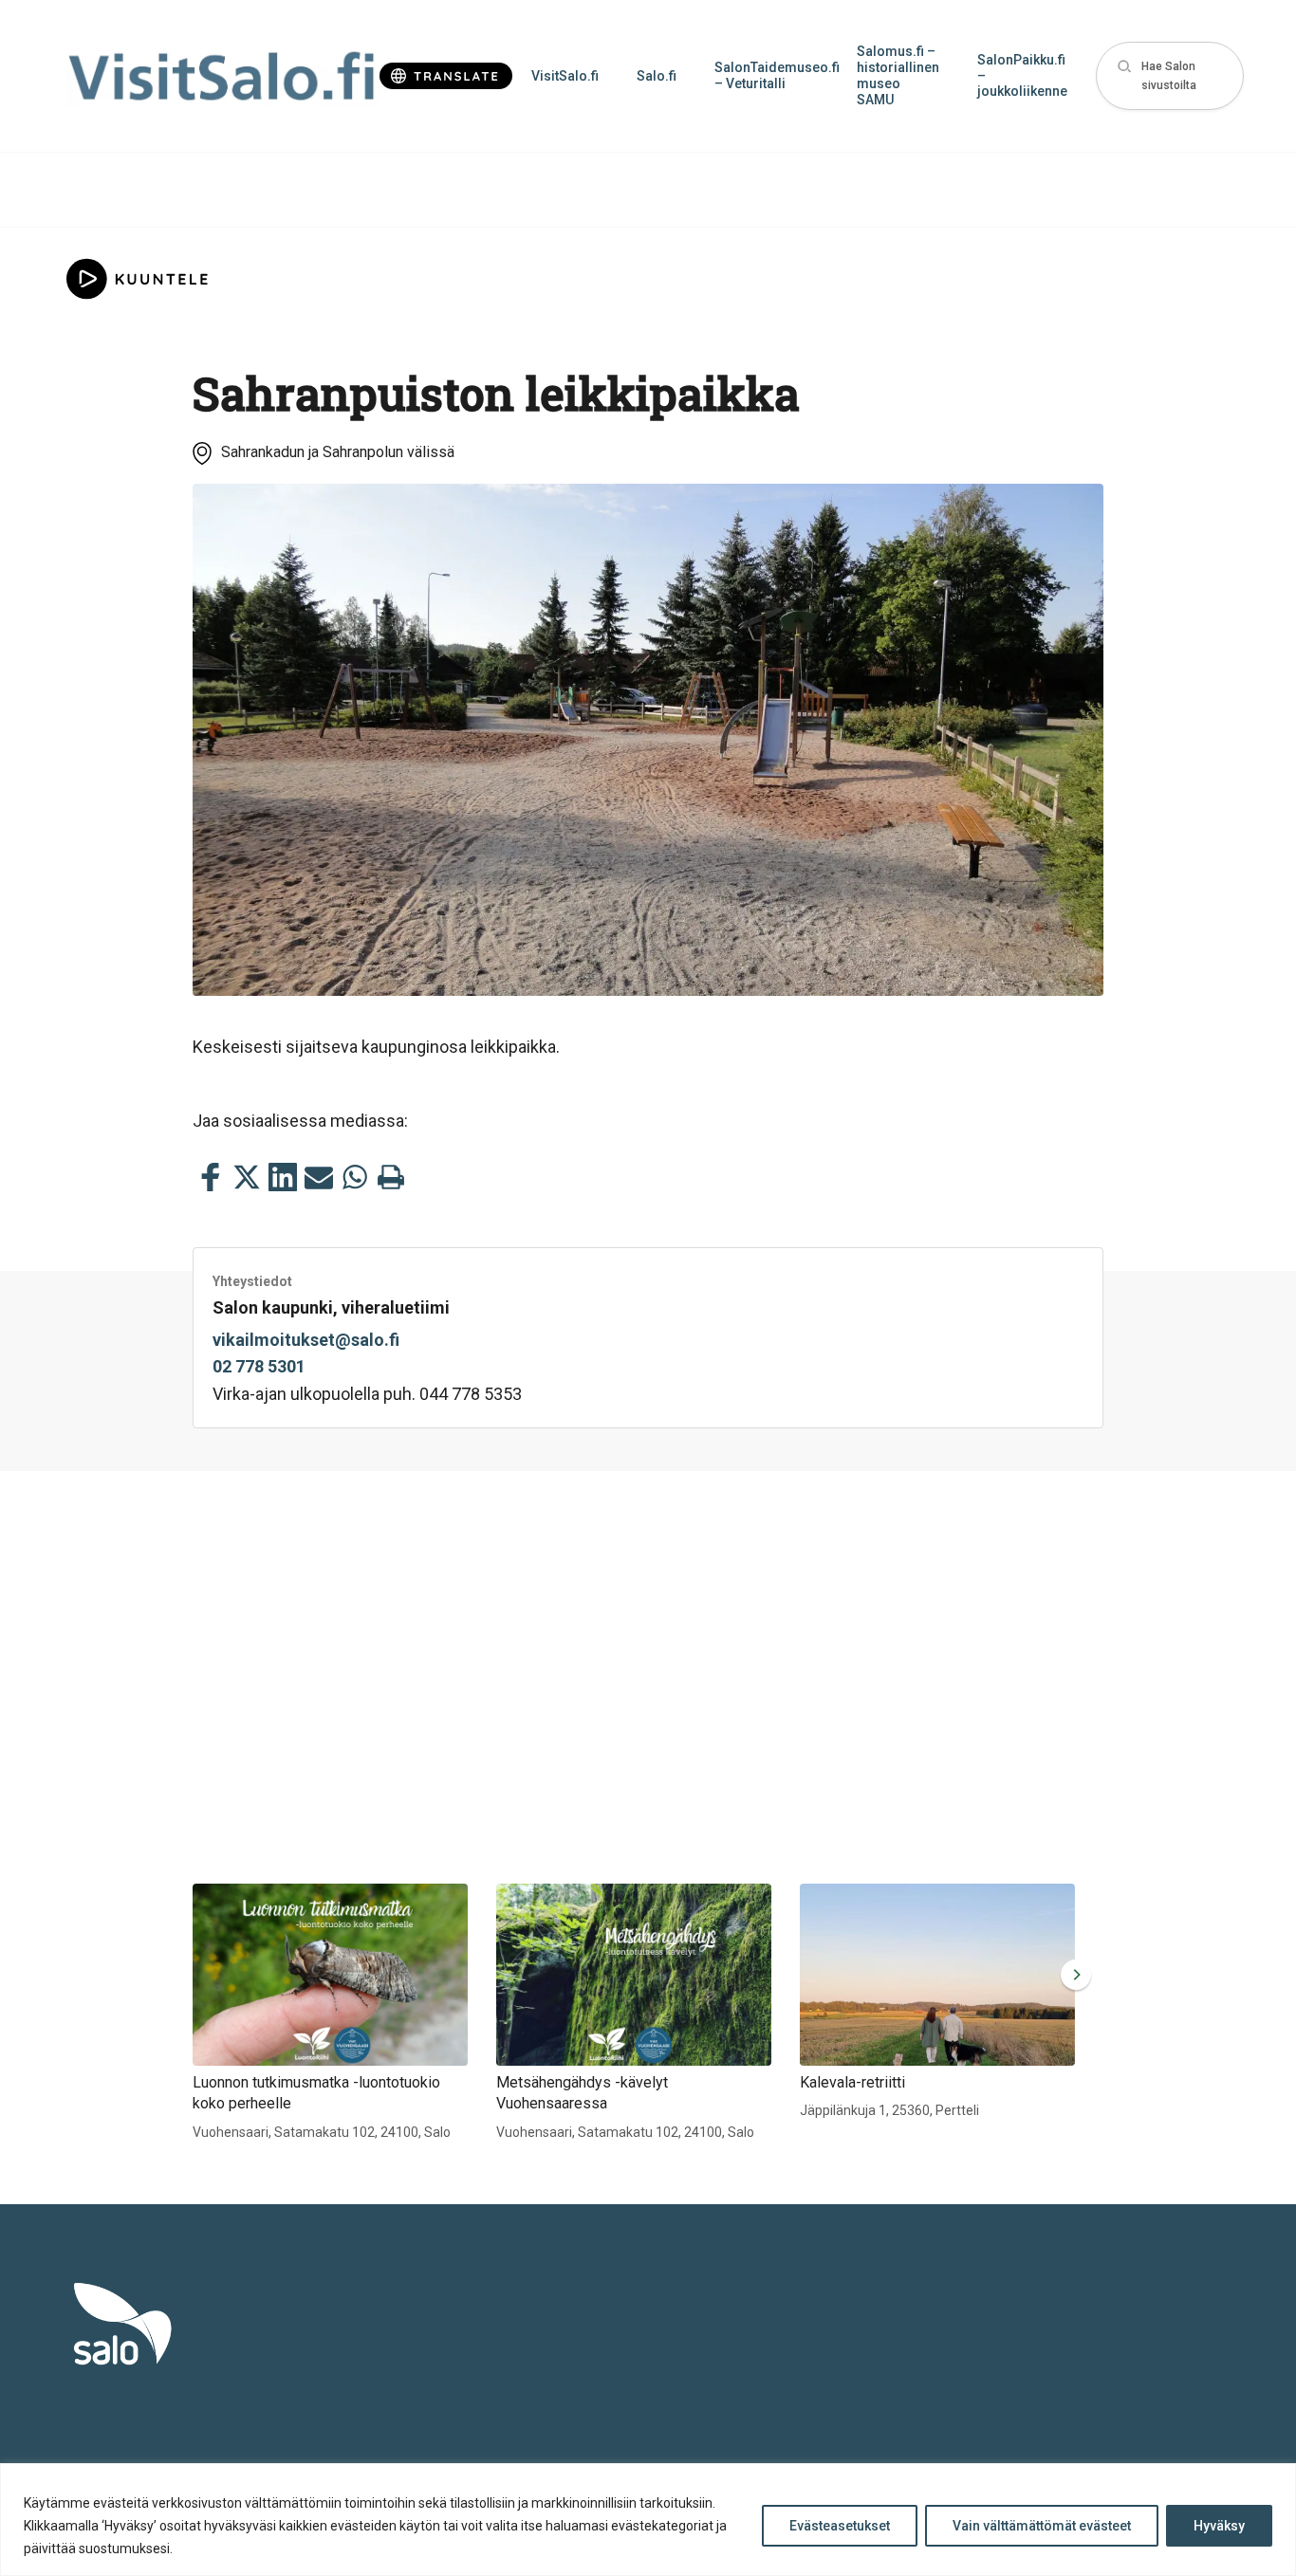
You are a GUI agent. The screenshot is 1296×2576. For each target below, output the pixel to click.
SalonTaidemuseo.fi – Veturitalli (776, 75)
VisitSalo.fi (565, 76)
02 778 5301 (259, 1366)
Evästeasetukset (840, 2526)
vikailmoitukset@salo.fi (306, 1340)
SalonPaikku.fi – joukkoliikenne (1022, 76)
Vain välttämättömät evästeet (1042, 2526)
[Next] (1072, 1975)
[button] (1170, 76)
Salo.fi (657, 76)
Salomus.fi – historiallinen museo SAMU (898, 75)
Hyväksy (1219, 2526)
